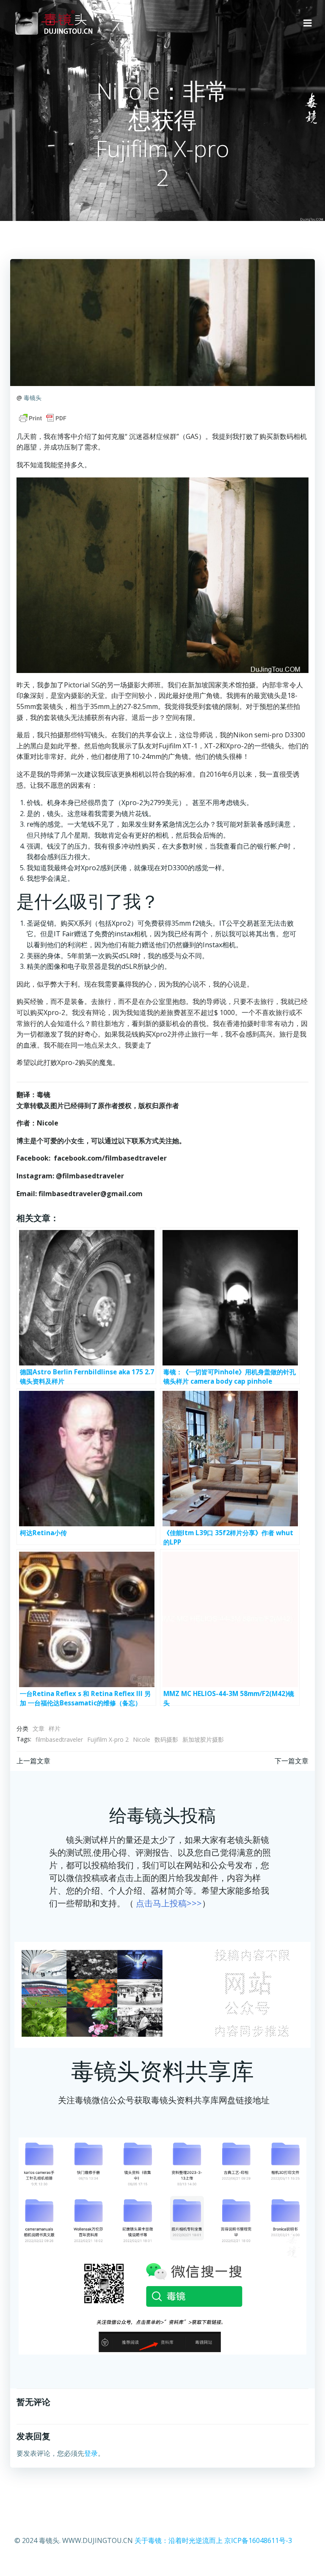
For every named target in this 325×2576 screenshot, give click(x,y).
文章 (39, 1728)
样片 (55, 1728)
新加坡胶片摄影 (203, 1739)
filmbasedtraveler (59, 1739)
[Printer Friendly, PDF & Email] (43, 418)
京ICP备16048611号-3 (258, 2540)
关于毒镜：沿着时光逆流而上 (179, 2540)
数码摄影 (166, 1739)
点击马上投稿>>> (169, 1903)
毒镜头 (33, 398)
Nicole (142, 1739)
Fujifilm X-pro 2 (108, 1739)
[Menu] (308, 23)
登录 (91, 2453)
